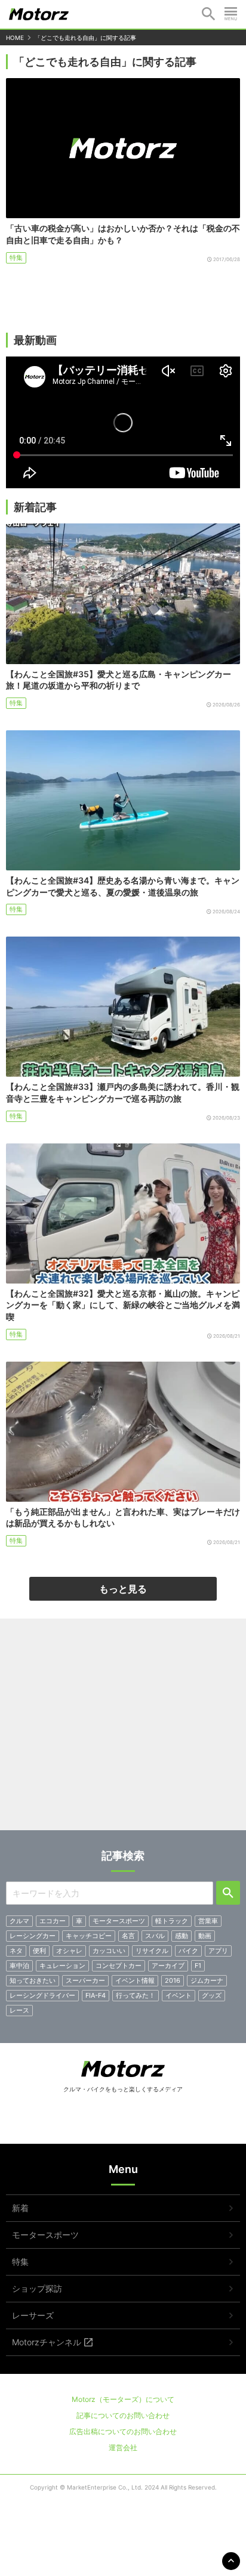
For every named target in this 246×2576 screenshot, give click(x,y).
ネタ (16, 1951)
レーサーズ (33, 2315)
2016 (173, 1980)
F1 (198, 1966)
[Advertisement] (123, 1729)
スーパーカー (85, 1980)
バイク (188, 1951)
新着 (20, 2208)
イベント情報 (135, 1980)
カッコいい (109, 1951)
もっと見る (123, 1589)
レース (19, 2010)
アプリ (218, 1951)
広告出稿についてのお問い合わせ (123, 2431)
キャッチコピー (89, 1936)
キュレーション (62, 1966)
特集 (16, 258)
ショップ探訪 (37, 2288)
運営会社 (123, 2448)
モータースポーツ (119, 1921)
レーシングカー (33, 1936)
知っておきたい (33, 1980)
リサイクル (152, 1951)
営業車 (208, 1921)
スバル (155, 1936)
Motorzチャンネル (47, 2342)
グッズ (212, 1995)
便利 (39, 1951)
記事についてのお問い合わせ (123, 2415)
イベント (179, 1995)
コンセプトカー (119, 1966)
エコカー (53, 1921)
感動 (182, 1936)
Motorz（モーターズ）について (123, 2399)
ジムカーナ (207, 1980)
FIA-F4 (96, 1995)
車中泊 (19, 1966)
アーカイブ (168, 1966)
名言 (128, 1936)
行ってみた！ (136, 1995)
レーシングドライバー (42, 1995)
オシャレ (69, 1951)
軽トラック (172, 1921)
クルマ (19, 1921)
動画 (205, 1936)
